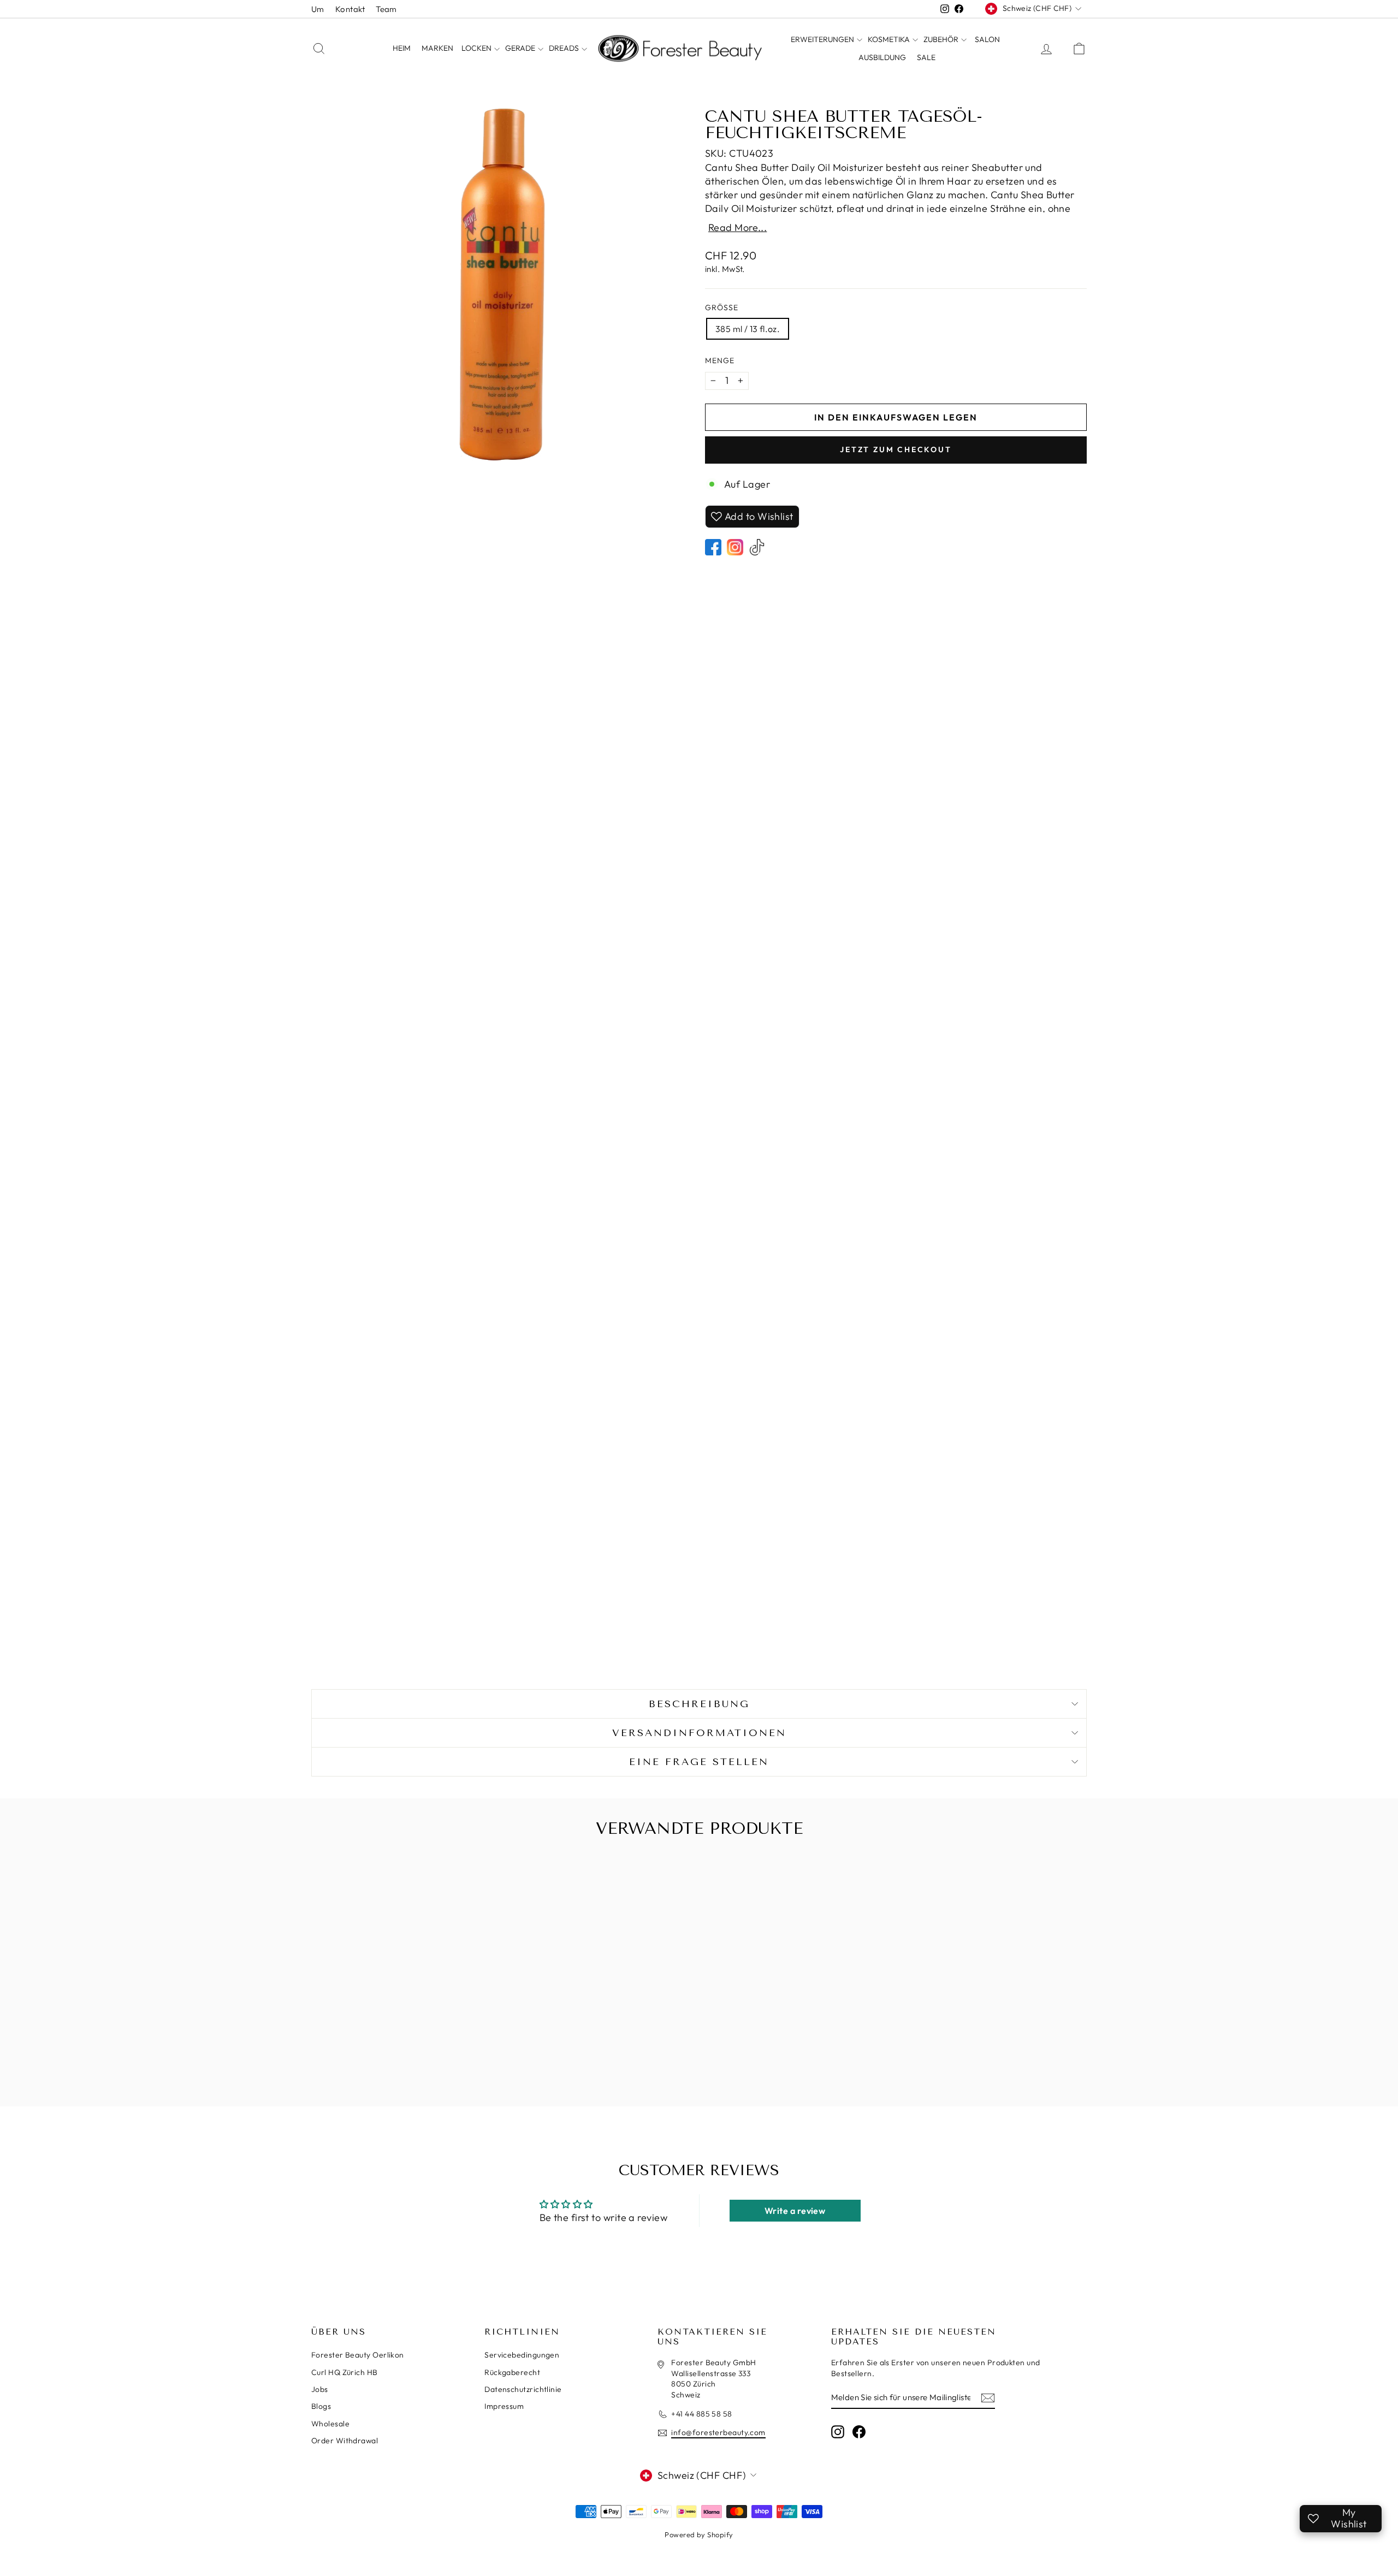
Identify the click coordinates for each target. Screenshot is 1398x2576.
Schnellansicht (404, 2037)
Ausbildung (882, 57)
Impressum (504, 2406)
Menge (720, 360)
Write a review (795, 2211)
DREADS (565, 48)
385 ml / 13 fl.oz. (748, 329)
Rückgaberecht (512, 2372)
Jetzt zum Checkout (896, 449)
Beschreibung (699, 1704)
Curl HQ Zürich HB (345, 2372)
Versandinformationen (699, 1733)
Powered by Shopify (699, 2534)
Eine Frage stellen (699, 1762)
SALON (987, 39)
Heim (402, 48)
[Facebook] (713, 547)
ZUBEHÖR (942, 39)
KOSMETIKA (890, 39)
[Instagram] (735, 547)
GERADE (521, 48)
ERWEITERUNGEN (823, 39)
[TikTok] (757, 547)
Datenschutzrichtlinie (523, 2389)
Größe (722, 307)
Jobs (320, 2389)
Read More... (737, 228)
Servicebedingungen (522, 2355)
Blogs (321, 2406)
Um (318, 9)
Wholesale (330, 2424)
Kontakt (350, 9)
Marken (437, 48)
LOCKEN (477, 48)
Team (386, 9)
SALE (926, 57)
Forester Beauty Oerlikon (358, 2355)
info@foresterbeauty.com (718, 2432)
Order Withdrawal (345, 2441)
